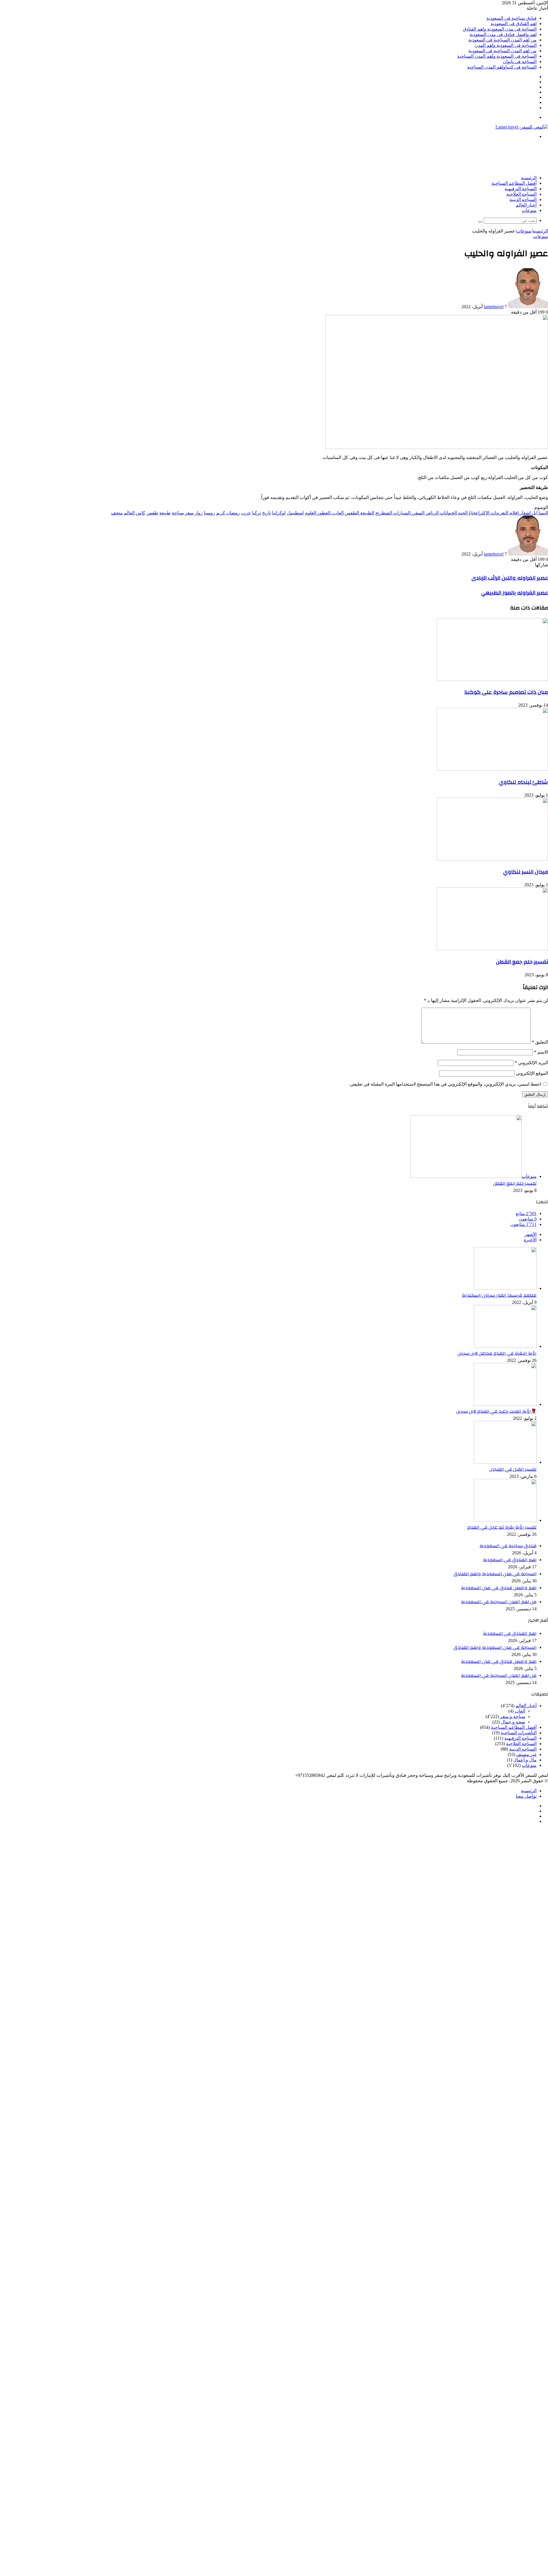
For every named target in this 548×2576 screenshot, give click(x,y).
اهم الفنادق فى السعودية (514, 24)
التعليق (540, 1042)
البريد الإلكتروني (531, 1063)
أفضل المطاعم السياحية (514, 183)
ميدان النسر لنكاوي (526, 872)
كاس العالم (135, 513)
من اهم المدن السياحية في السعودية (502, 40)
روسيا (209, 513)
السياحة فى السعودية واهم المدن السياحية (497, 56)
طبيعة (165, 513)
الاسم (541, 1052)
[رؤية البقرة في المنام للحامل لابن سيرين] (505, 1346)
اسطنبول (295, 513)
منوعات (529, 211)
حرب (246, 513)
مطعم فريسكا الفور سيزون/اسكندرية (499, 1295)
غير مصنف (526, 1754)
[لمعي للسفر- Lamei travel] (522, 127)
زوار (199, 513)
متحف (117, 513)
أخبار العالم (526, 205)
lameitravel (494, 307)
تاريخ (266, 513)
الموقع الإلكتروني (532, 1073)
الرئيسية (529, 178)
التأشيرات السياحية (519, 1733)
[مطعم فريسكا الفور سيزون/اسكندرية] (505, 1288)
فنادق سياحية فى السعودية (511, 18)
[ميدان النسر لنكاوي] (492, 859)
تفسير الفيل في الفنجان (513, 1469)
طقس (152, 513)
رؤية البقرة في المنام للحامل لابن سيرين (497, 1353)
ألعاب (520, 1711)
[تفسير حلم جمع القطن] (492, 949)
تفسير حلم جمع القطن (522, 962)
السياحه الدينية (523, 200)
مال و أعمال (525, 1760)
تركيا (256, 513)
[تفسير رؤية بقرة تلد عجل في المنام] (505, 1520)
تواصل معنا (526, 1796)
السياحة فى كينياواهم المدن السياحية (502, 67)
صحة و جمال (513, 1722)
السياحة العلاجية (521, 194)
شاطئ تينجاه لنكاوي (523, 782)
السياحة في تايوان (520, 62)
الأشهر (531, 1234)
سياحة (178, 513)
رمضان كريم (228, 513)
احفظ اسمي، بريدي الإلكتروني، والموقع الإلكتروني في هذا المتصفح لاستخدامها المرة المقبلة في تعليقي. (445, 1084)
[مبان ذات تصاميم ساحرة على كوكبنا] (492, 679)
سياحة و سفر (513, 1716)
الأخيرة (530, 1240)
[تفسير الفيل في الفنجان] (505, 1462)
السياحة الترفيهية (521, 189)
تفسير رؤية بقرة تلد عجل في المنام (502, 1527)
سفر (189, 513)
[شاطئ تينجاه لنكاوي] (492, 769)
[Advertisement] (444, 157)
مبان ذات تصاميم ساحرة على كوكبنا (506, 692)
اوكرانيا (279, 513)
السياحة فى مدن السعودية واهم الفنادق (500, 29)
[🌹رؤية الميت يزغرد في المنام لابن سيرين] (505, 1404)
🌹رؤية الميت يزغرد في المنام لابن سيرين (496, 1411)
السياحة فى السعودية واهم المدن (506, 45)
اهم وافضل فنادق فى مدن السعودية (503, 34)
